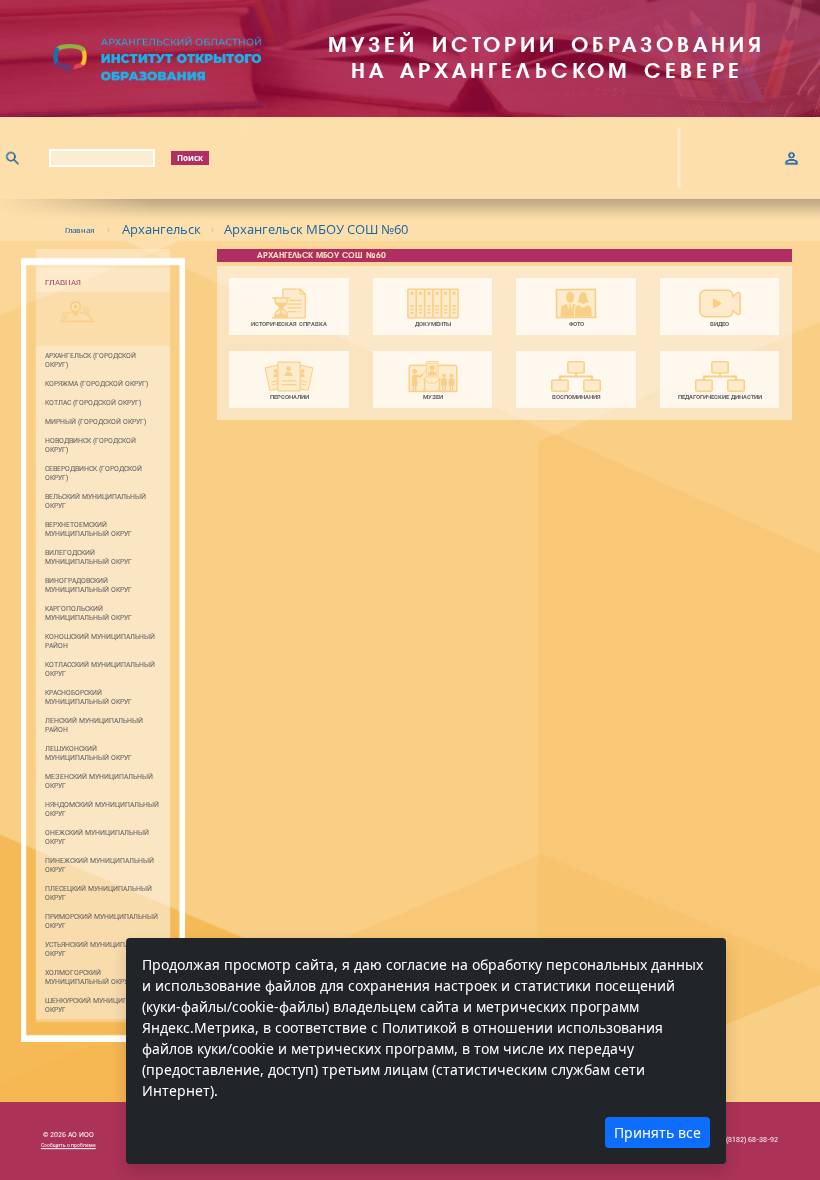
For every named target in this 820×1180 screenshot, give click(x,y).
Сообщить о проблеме (68, 1145)
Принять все (657, 1132)
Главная (80, 230)
